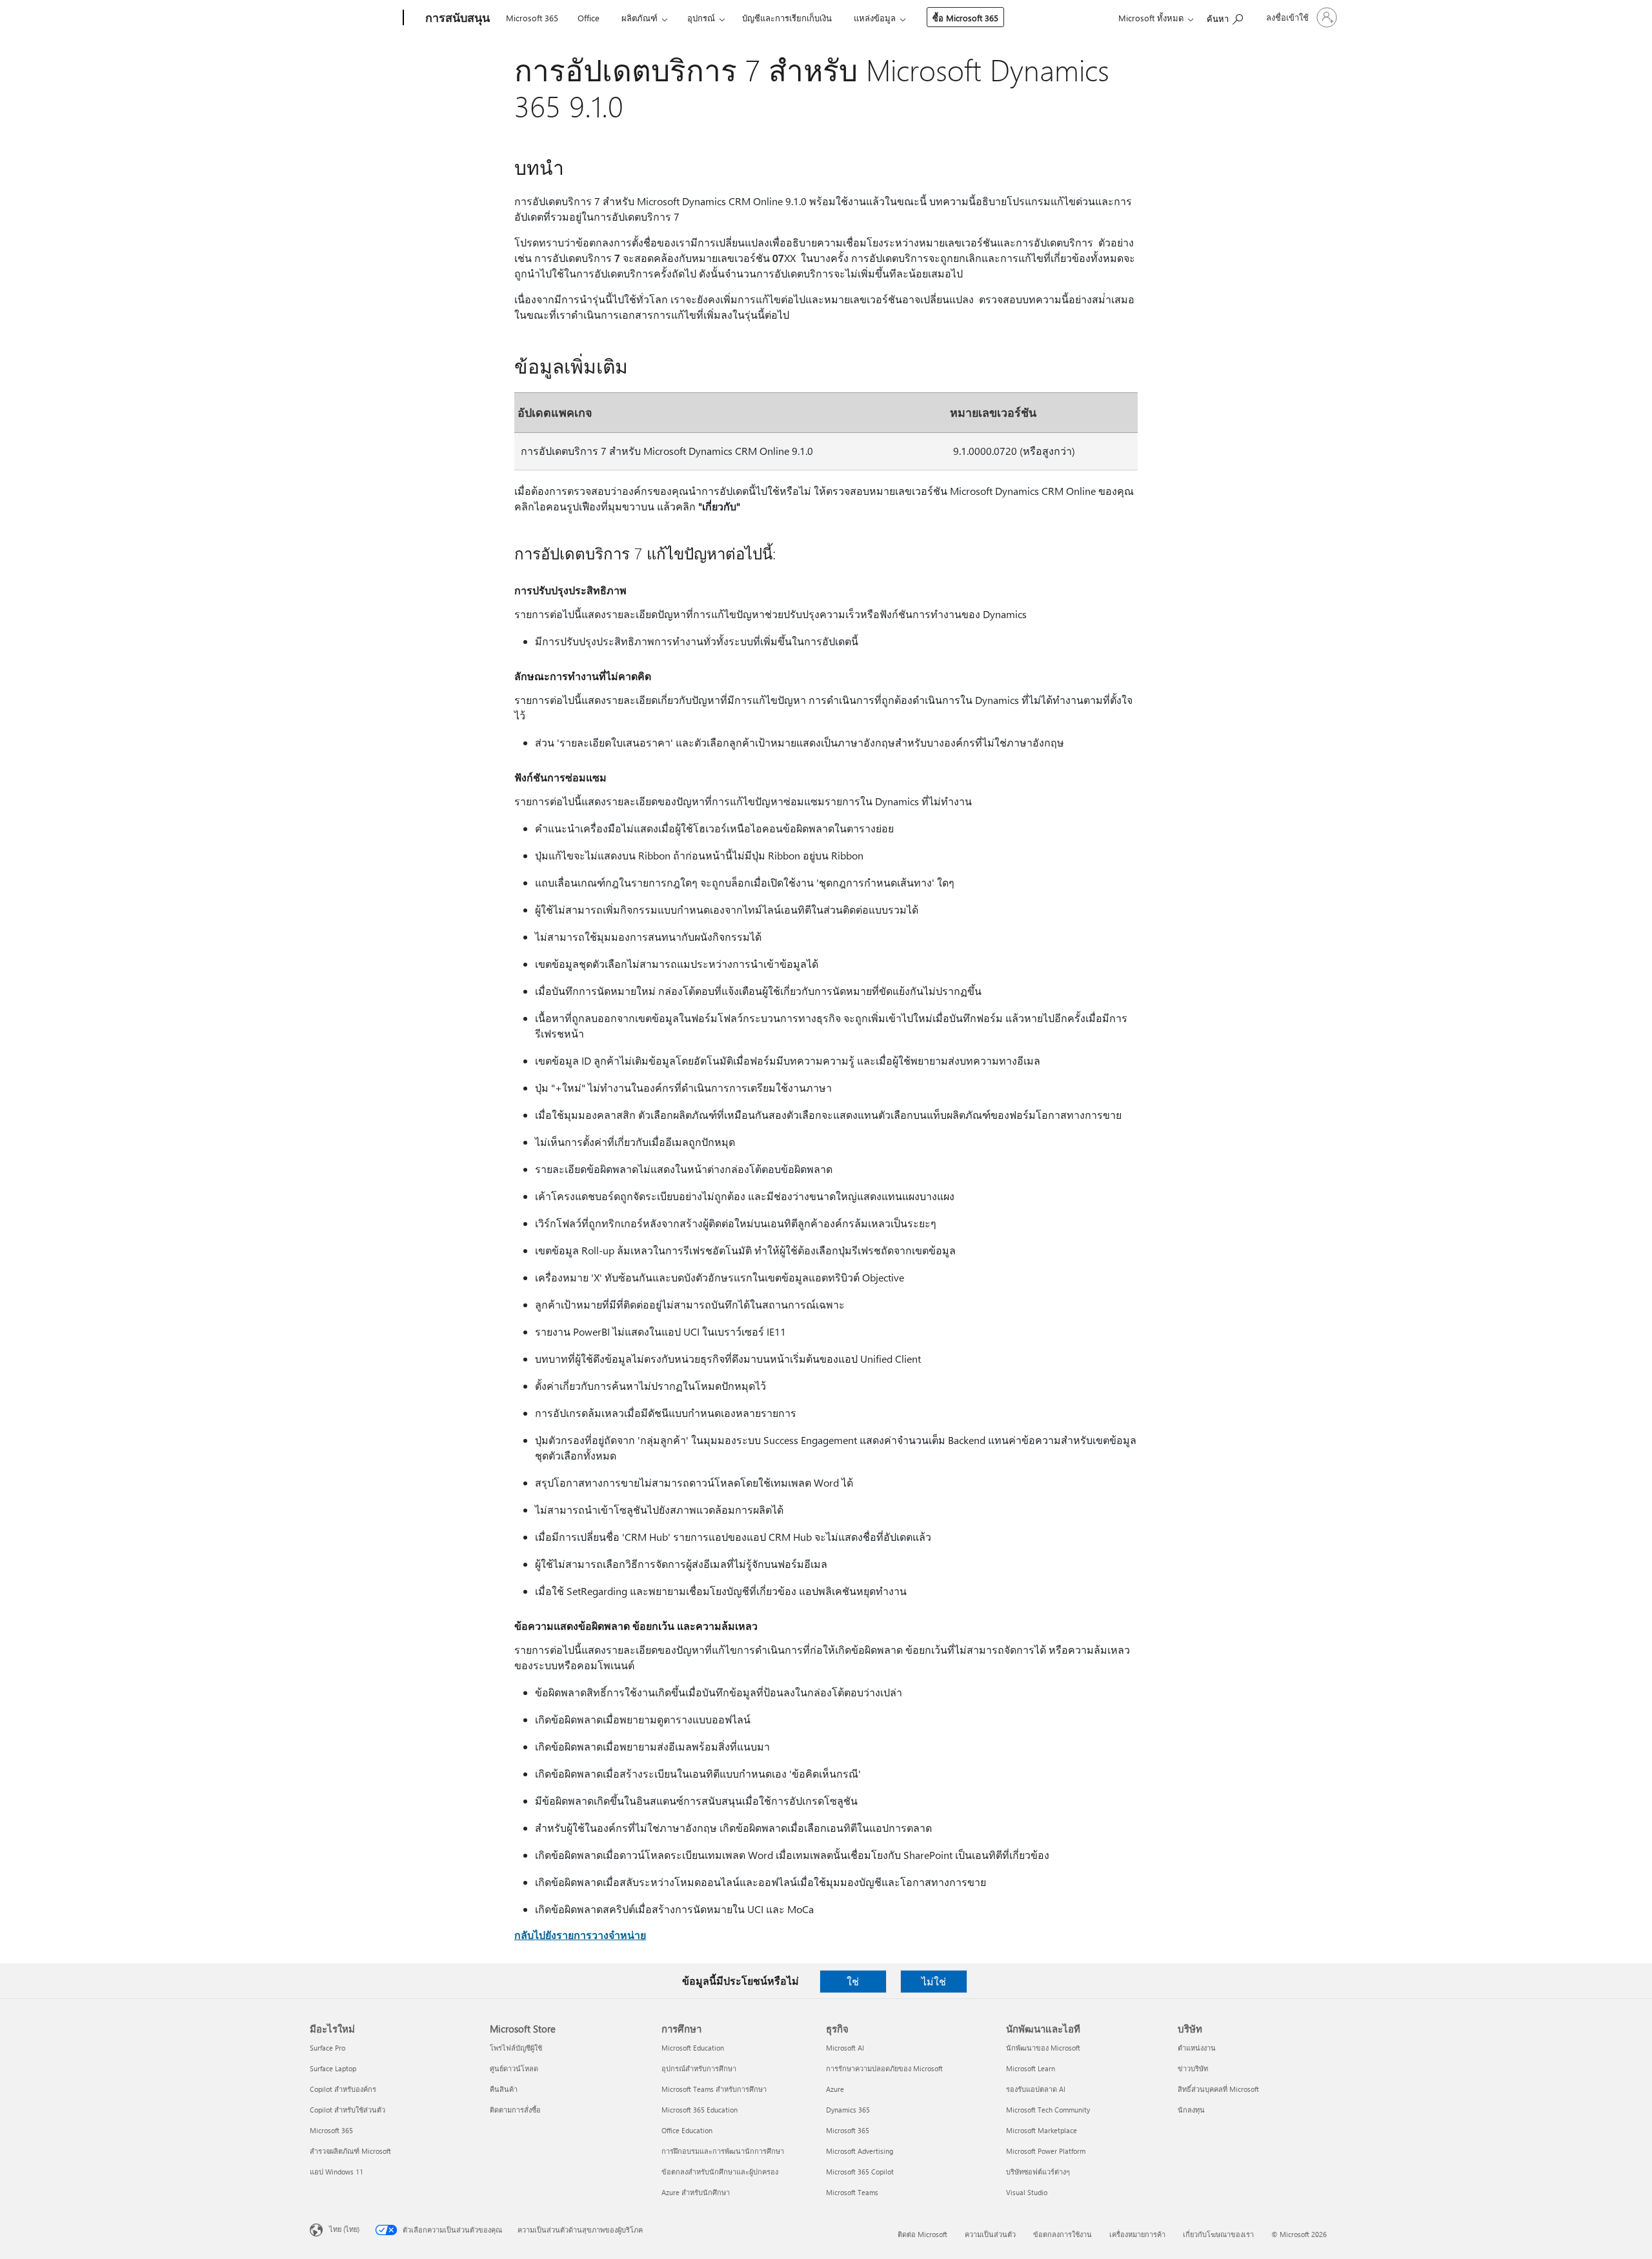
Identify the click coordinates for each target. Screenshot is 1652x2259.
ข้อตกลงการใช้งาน (1063, 2234)
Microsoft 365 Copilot (860, 2172)
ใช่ (853, 1981)
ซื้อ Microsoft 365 (965, 18)
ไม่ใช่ (934, 1981)
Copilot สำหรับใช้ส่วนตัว (348, 2110)
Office (589, 18)
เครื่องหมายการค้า (1137, 2234)
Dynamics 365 (848, 2110)
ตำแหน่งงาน (1197, 2048)
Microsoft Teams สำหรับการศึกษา (714, 2089)
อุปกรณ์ (701, 18)
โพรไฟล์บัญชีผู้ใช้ (516, 2048)
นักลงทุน (1191, 2110)
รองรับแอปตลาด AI (1036, 2089)
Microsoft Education (693, 2048)
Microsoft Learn (1031, 2068)
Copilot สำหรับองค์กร (343, 2089)
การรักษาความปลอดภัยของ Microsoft (884, 2068)
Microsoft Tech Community (1048, 2110)
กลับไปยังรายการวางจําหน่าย (580, 1935)
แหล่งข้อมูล (875, 18)
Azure (835, 2089)
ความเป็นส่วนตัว (990, 2234)
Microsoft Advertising (860, 2151)
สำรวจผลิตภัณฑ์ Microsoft (350, 2151)
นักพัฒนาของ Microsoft (1043, 2048)
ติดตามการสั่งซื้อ (515, 2110)
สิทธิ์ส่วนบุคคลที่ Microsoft (1218, 2089)
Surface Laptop (333, 2068)
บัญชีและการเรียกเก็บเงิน (787, 18)
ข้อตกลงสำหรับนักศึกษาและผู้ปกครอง (720, 2172)
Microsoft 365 (532, 18)
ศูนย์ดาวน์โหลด (514, 2068)
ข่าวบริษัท (1193, 2068)
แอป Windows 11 (337, 2172)
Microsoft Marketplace (1042, 2130)
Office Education (687, 2130)
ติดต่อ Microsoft (922, 2234)
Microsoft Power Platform (1046, 2151)
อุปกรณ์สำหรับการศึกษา (699, 2068)
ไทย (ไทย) (344, 2229)
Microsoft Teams (852, 2192)
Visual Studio (1027, 2192)
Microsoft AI (845, 2048)
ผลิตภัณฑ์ (640, 18)
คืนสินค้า (504, 2089)
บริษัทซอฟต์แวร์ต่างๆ (1038, 2172)
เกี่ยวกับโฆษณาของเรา (1218, 2234)
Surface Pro (327, 2048)
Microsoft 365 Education (700, 2110)
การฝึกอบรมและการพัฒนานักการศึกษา (723, 2151)
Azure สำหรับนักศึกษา (696, 2192)
